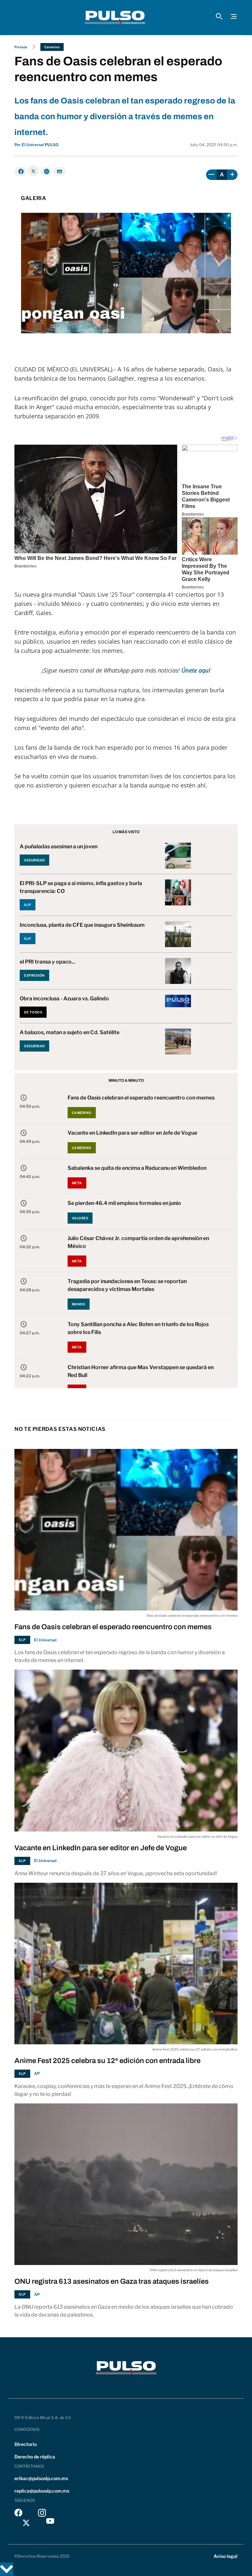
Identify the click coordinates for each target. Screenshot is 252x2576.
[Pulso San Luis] (115, 17)
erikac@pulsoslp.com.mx (41, 2478)
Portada (21, 47)
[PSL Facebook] (18, 2514)
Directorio (26, 2444)
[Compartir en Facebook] (21, 171)
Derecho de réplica (35, 2457)
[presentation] (218, 297)
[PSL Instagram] (42, 2514)
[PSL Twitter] (26, 2523)
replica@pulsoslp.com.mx (42, 2491)
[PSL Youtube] (50, 2523)
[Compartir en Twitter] (33, 171)
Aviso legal (226, 2556)
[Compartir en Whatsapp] (46, 171)
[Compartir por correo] (59, 171)
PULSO (52, 145)
